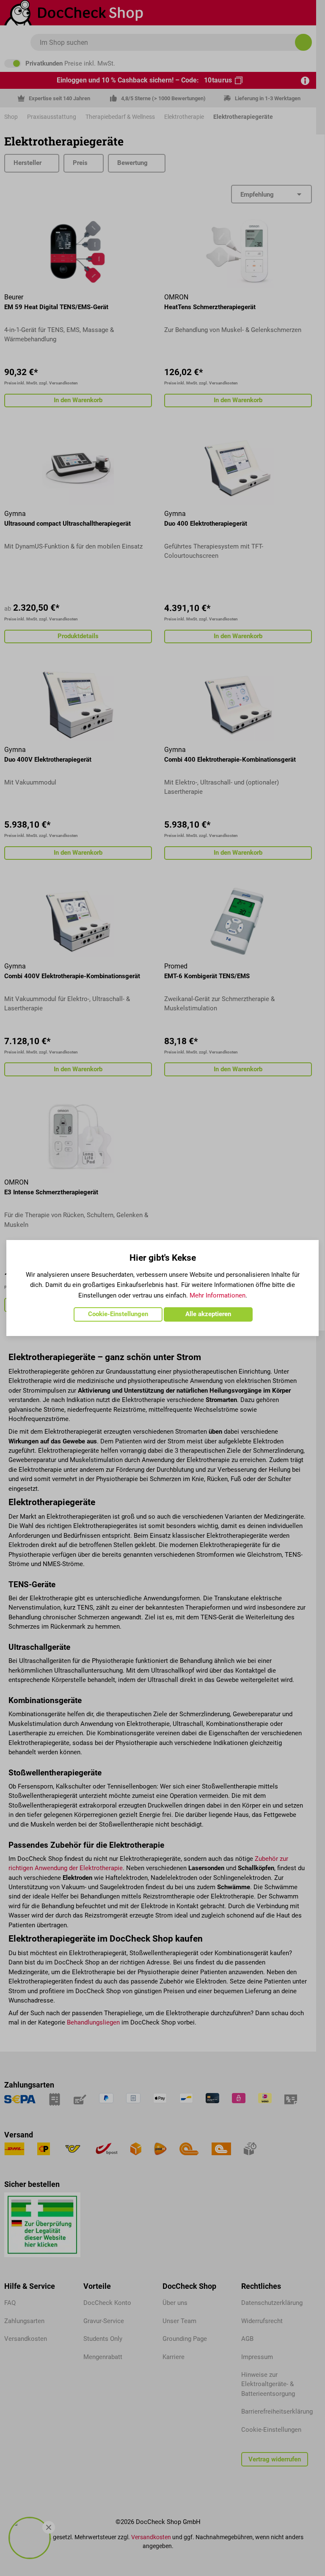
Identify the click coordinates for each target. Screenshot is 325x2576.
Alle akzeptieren (208, 1314)
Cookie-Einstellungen (118, 1314)
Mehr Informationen (218, 1295)
